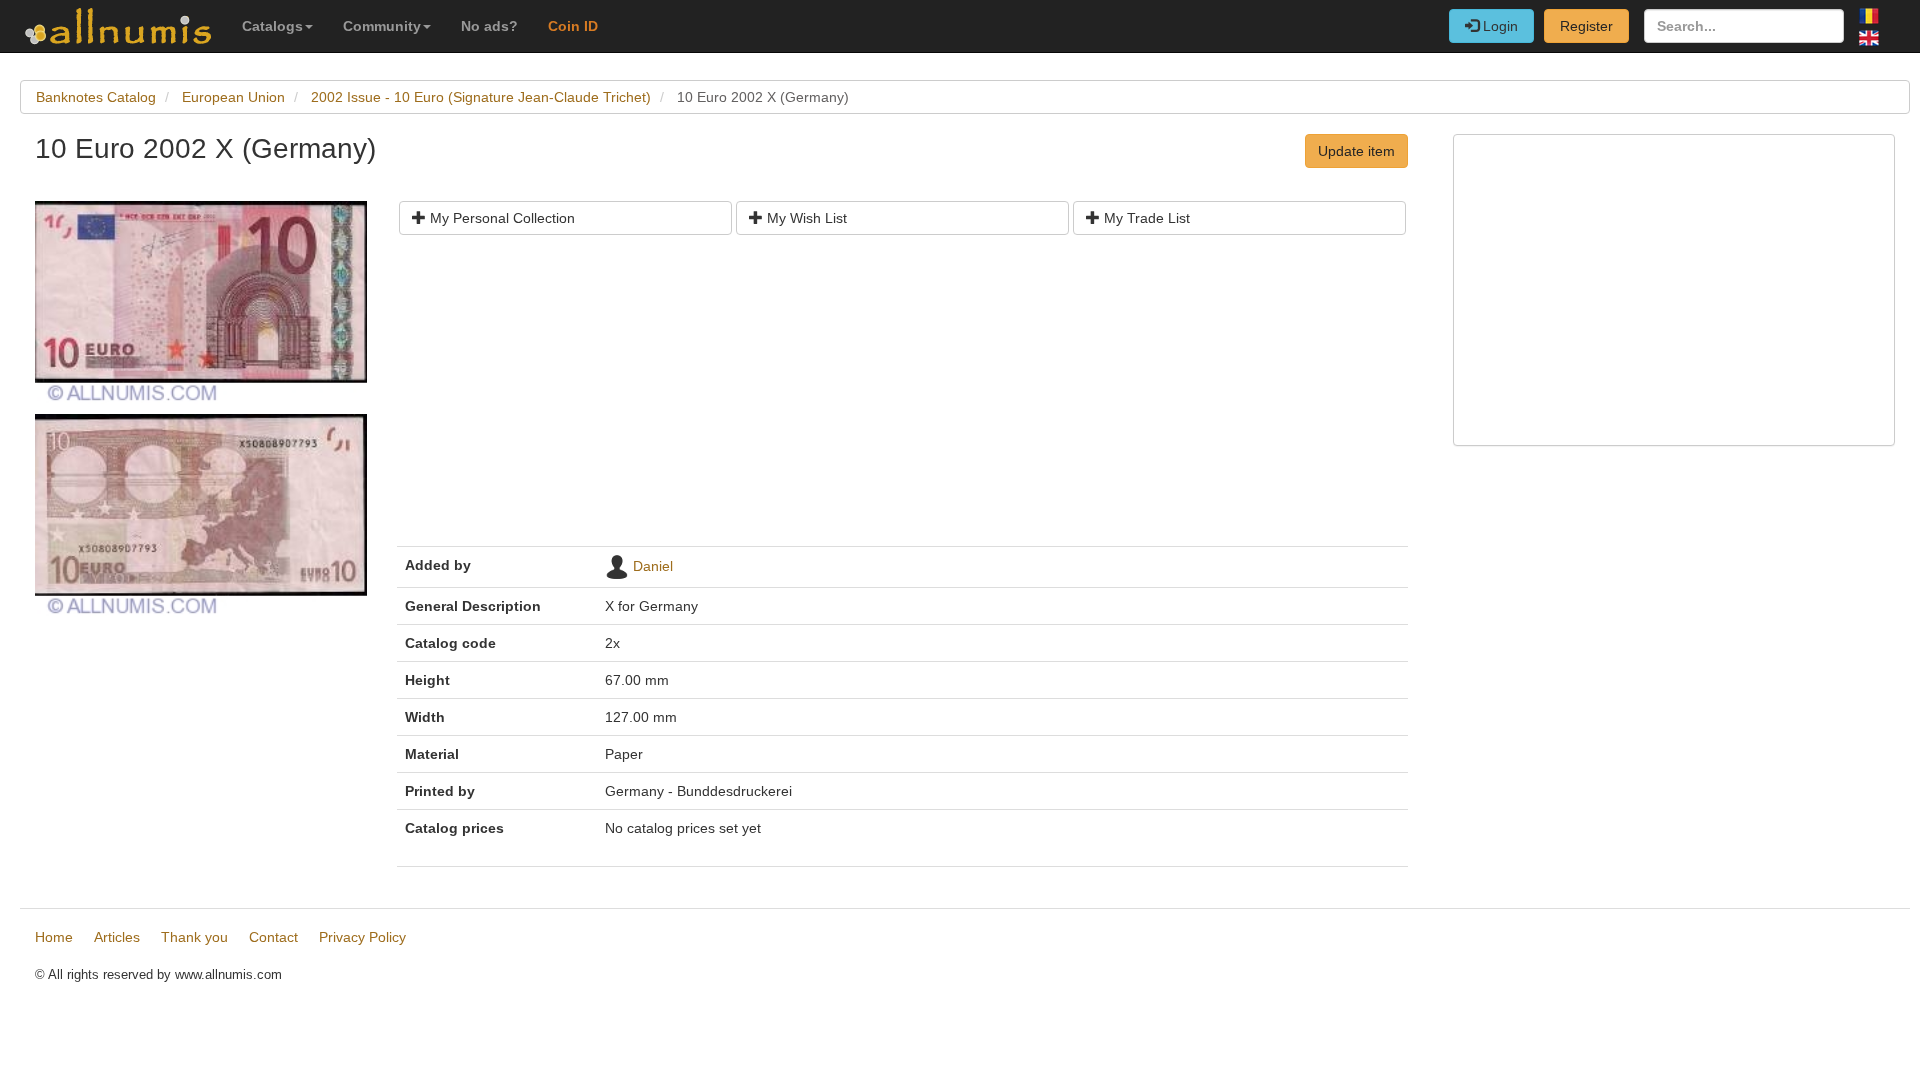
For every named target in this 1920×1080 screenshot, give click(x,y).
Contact (273, 937)
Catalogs (272, 26)
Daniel (653, 566)
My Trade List (1145, 218)
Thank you (194, 937)
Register (1586, 26)
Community (382, 26)
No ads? (489, 26)
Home (54, 937)
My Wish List (805, 218)
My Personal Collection (500, 218)
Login (1498, 26)
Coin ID (573, 26)
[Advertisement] (902, 398)
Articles (117, 937)
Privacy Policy (362, 937)
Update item (1356, 151)
